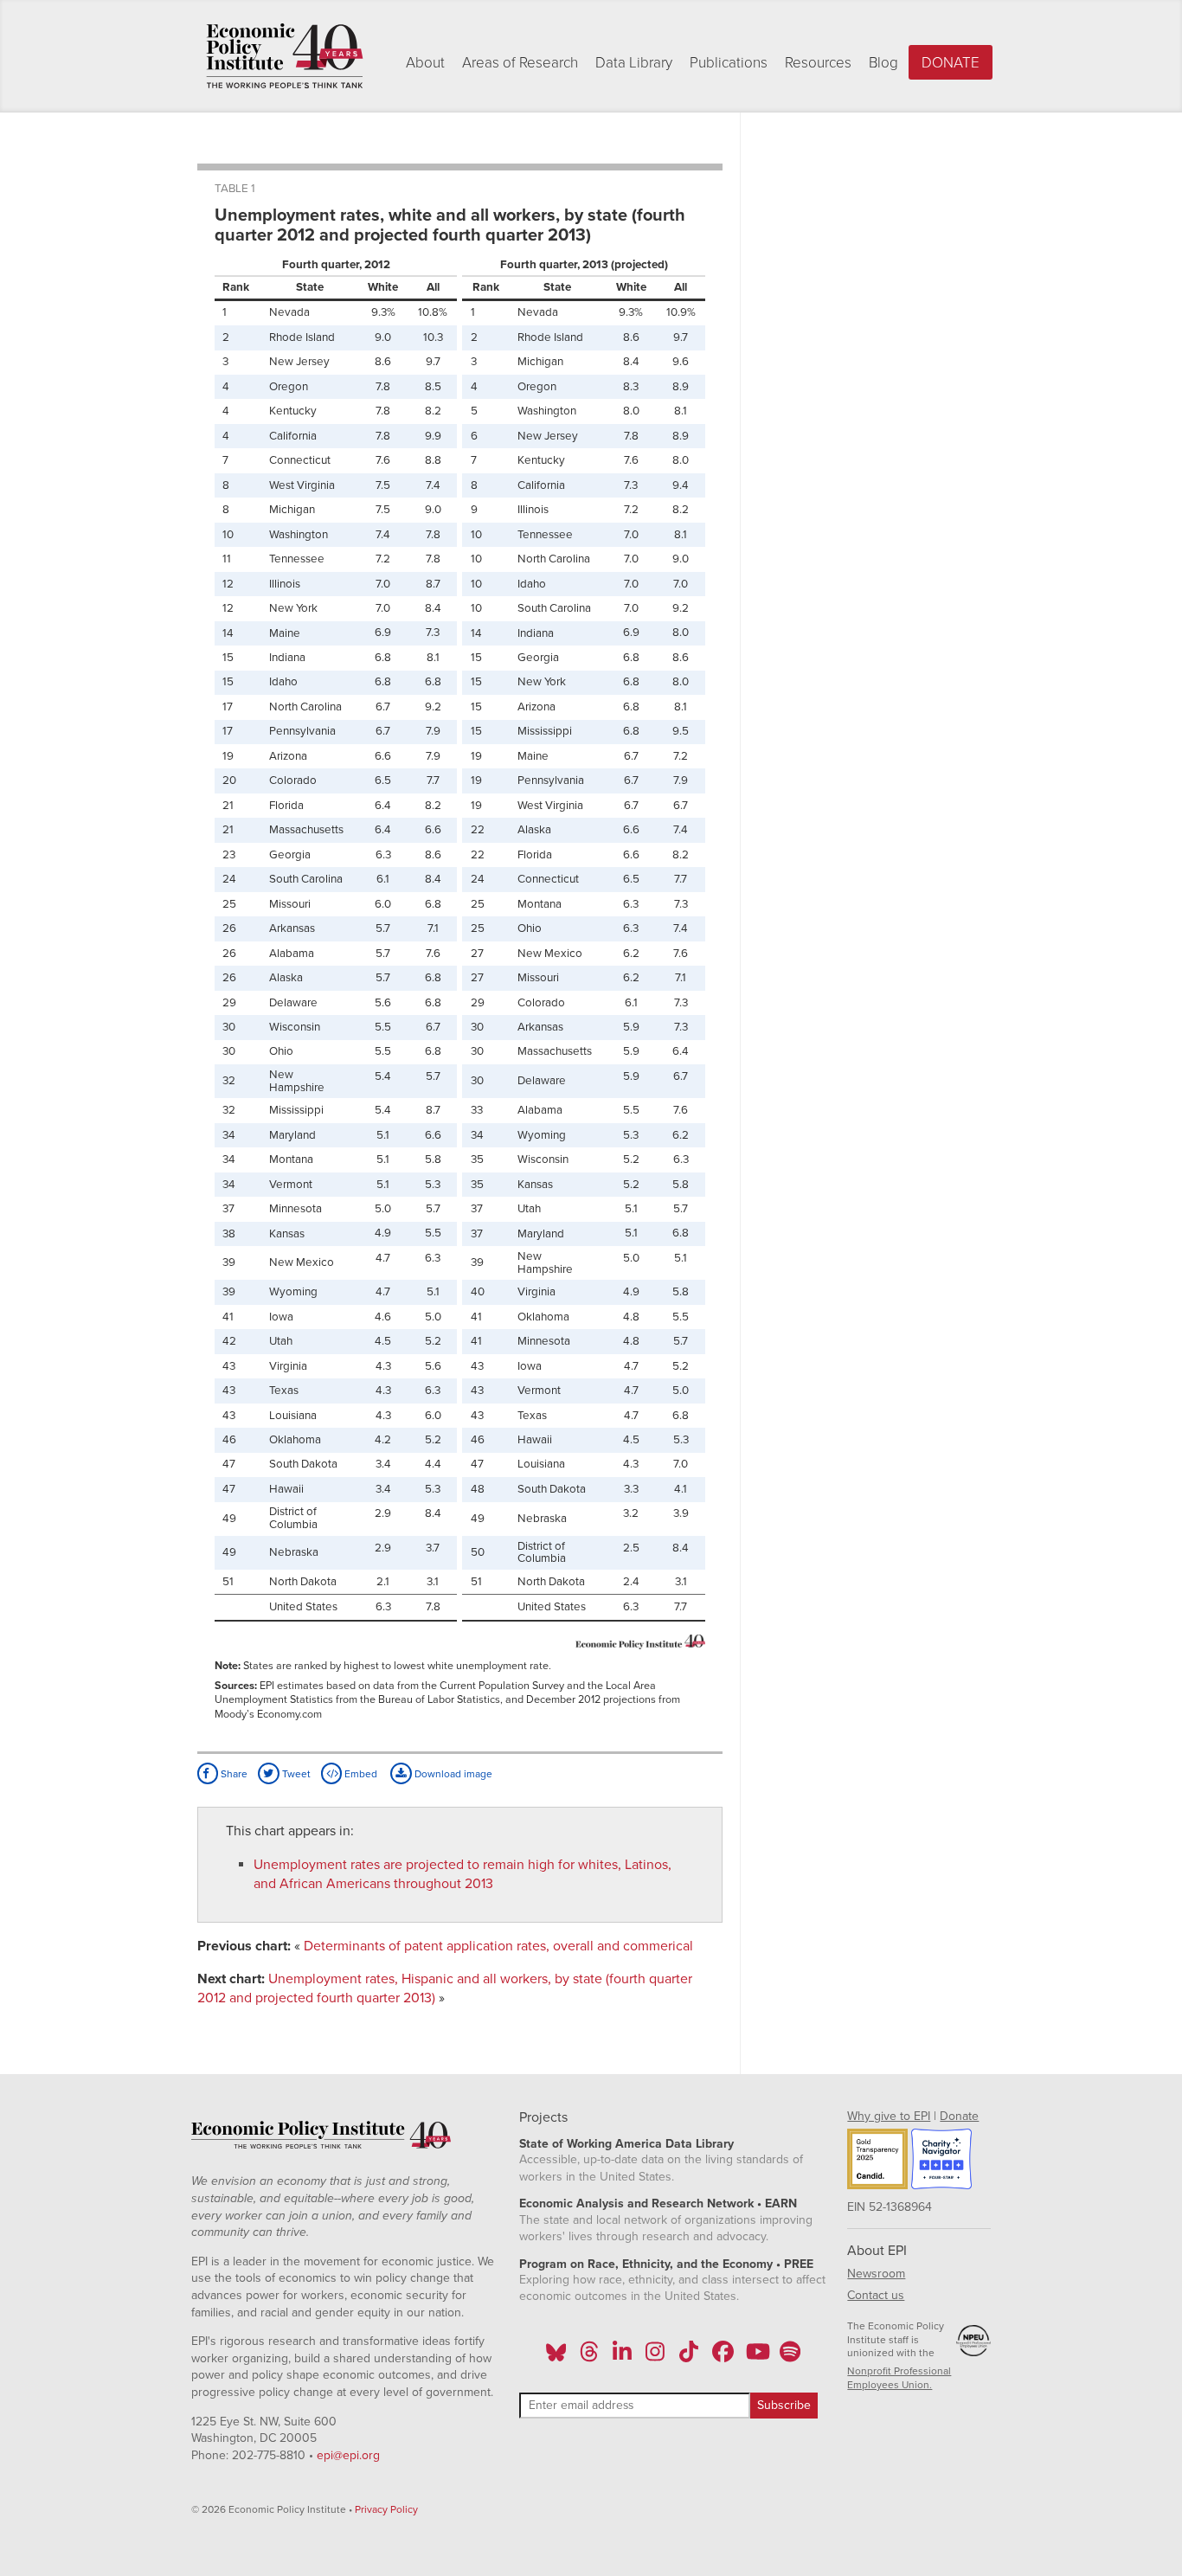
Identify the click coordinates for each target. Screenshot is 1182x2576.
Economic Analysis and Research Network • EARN (658, 2203)
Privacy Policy (386, 2509)
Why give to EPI (889, 2116)
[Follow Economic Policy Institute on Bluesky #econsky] (556, 2357)
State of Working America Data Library (626, 2144)
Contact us (876, 2295)
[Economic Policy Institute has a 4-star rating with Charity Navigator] (941, 2162)
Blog (883, 63)
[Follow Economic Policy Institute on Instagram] (655, 2357)
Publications (729, 63)
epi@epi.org (348, 2455)
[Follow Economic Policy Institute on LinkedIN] (622, 2357)
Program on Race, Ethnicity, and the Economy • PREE (666, 2264)
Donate (951, 63)
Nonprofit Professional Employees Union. (899, 2378)
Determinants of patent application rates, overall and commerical (498, 1946)
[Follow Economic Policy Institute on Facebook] (722, 2357)
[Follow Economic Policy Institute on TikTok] (689, 2357)
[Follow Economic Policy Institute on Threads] (589, 2357)
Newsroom (876, 2274)
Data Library (634, 63)
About (425, 63)
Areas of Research (520, 63)
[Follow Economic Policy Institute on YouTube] (756, 2357)
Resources (818, 63)
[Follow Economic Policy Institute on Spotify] (790, 2357)
